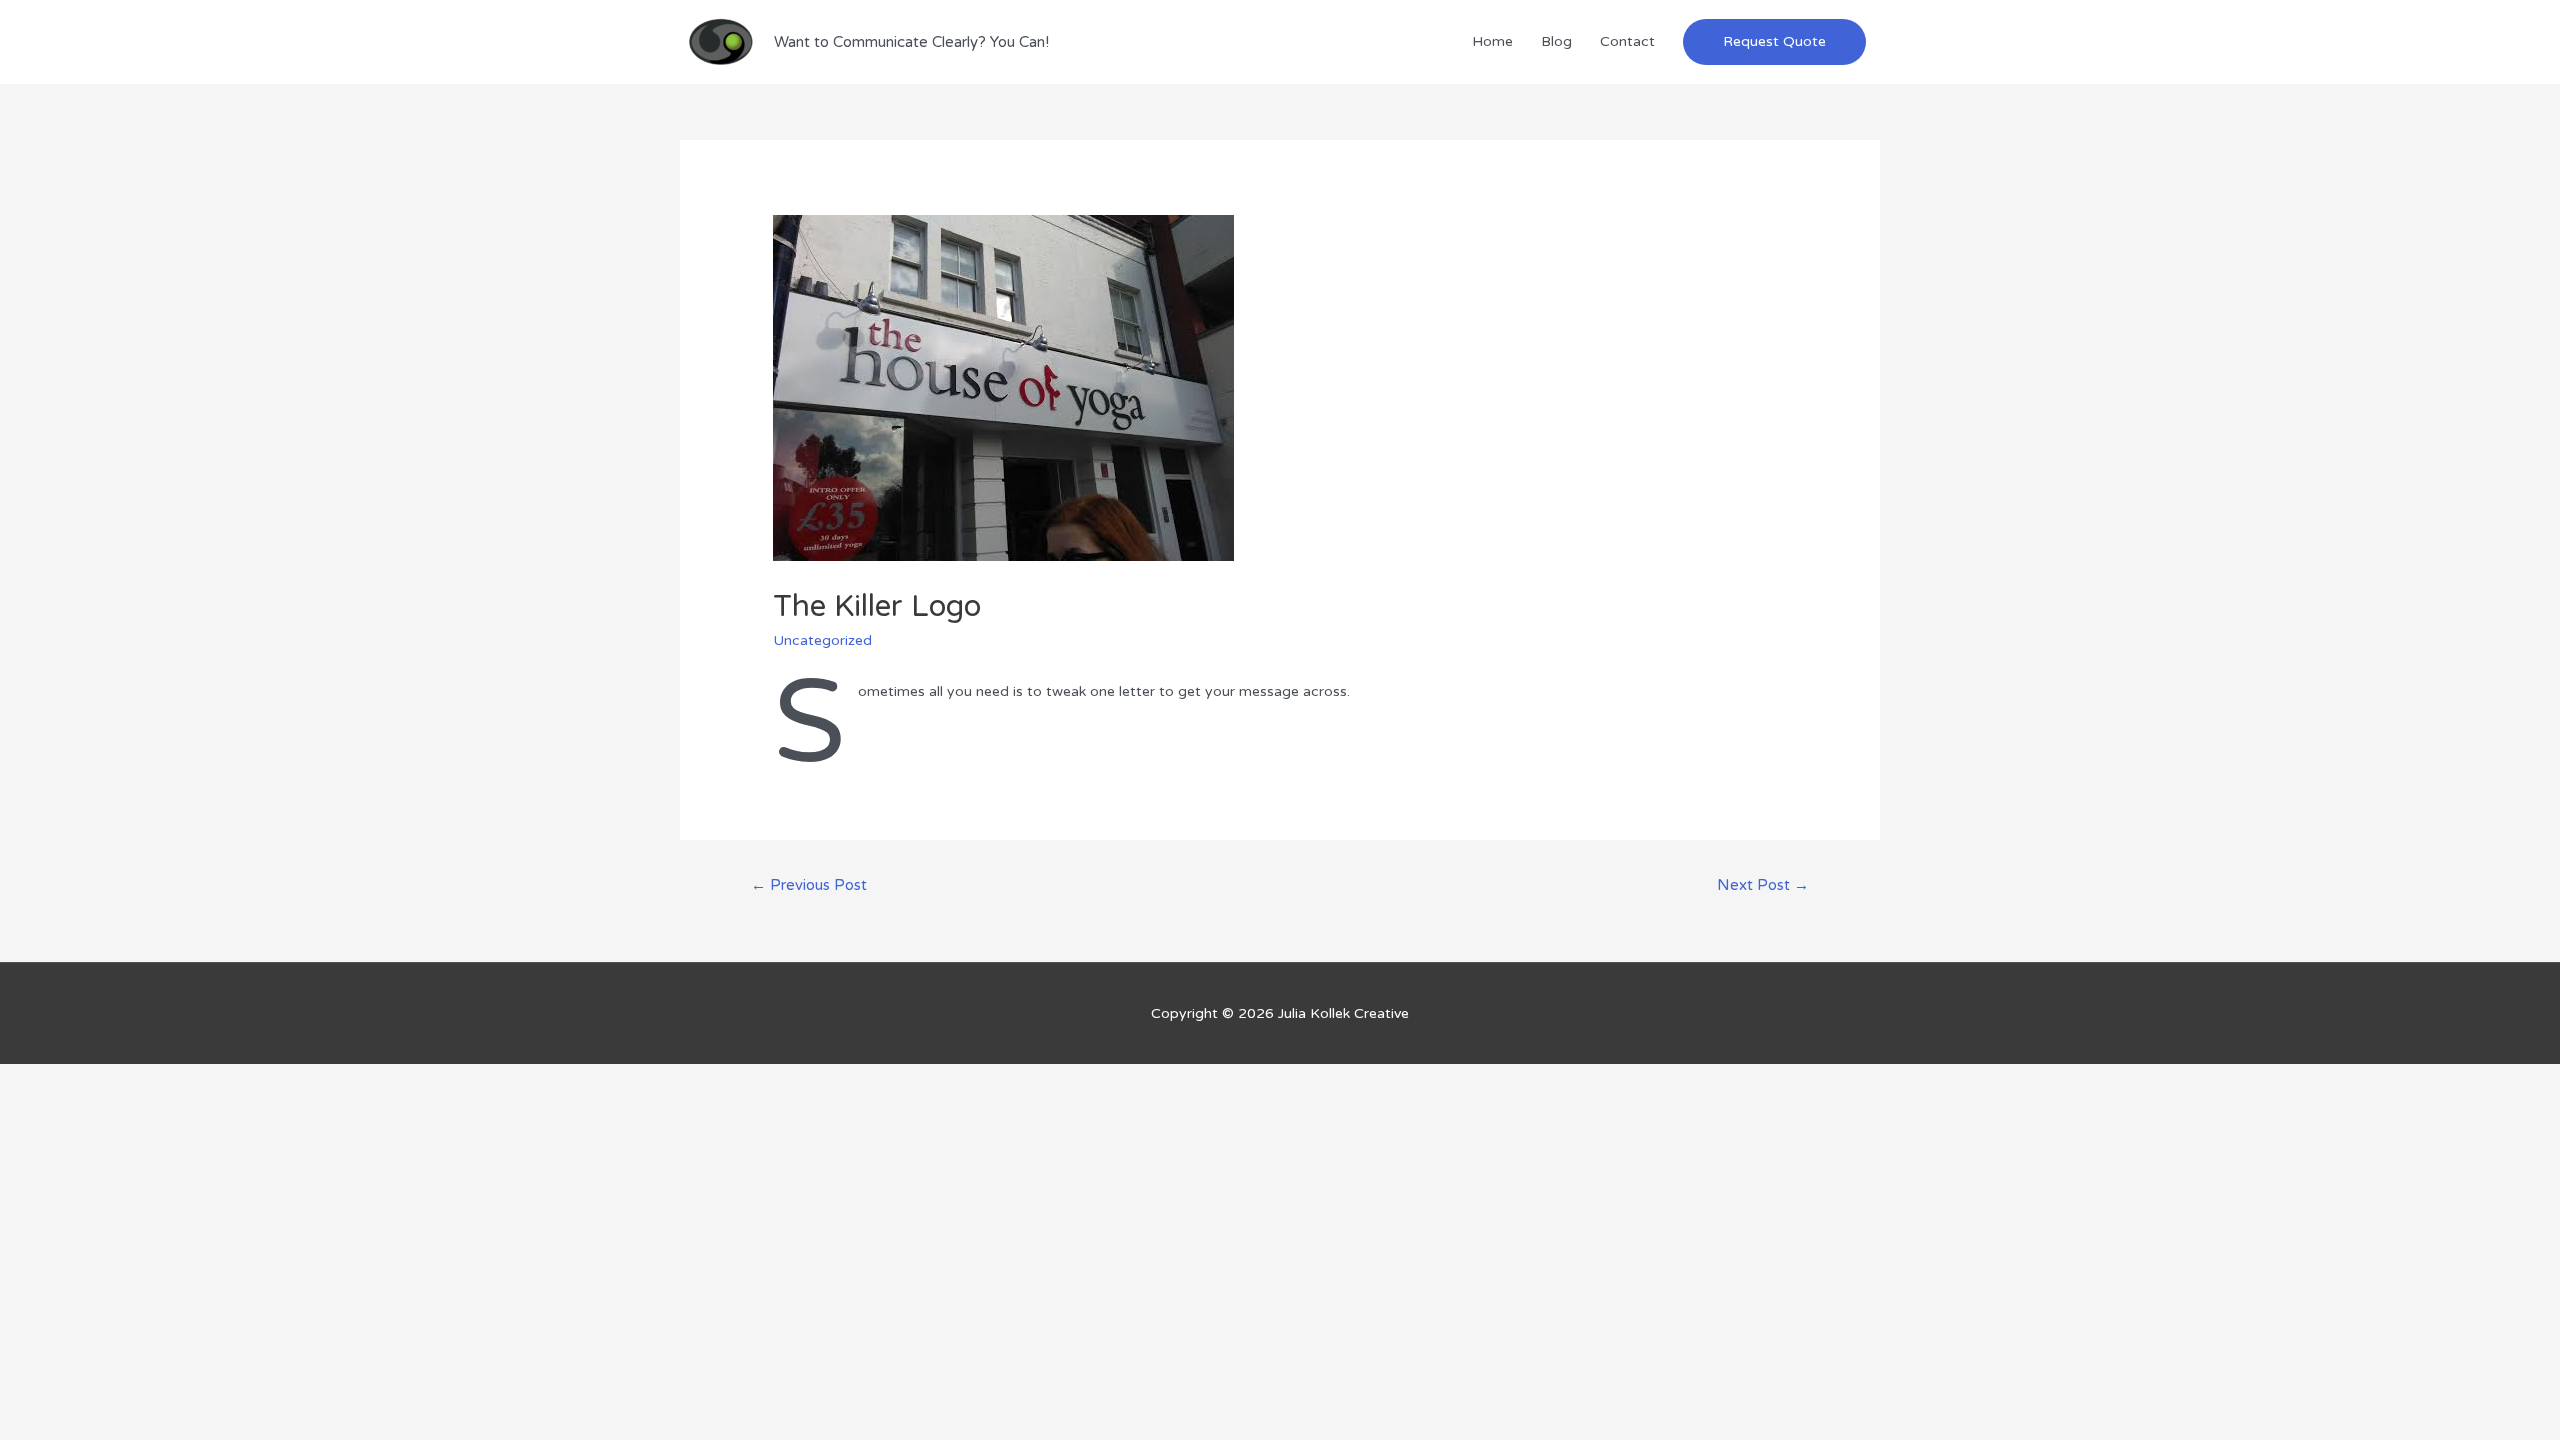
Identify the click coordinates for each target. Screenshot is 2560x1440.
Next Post (1763, 885)
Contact (1627, 41)
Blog (1556, 41)
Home (1492, 41)
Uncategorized (822, 640)
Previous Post (809, 885)
